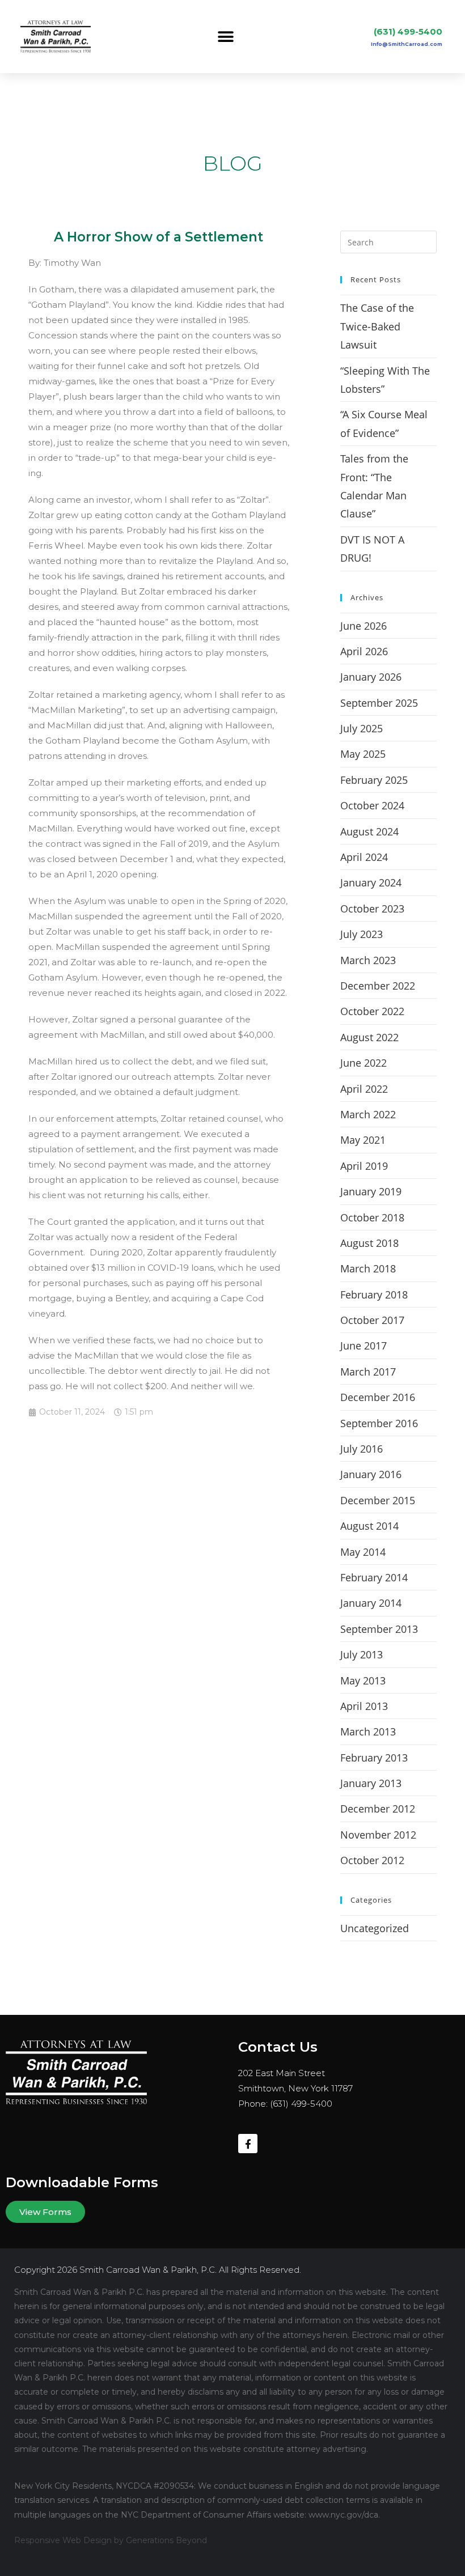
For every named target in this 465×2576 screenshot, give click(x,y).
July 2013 (362, 1654)
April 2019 (364, 1166)
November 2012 (378, 1835)
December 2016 (378, 1397)
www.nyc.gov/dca (343, 2515)
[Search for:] (388, 241)
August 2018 (369, 1243)
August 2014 (369, 1526)
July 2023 (362, 934)
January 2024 (371, 882)
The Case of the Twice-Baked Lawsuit (377, 326)
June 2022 (363, 1063)
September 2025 (379, 703)
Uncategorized (375, 1928)
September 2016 (379, 1423)
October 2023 (372, 909)
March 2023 (368, 960)
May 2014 (363, 1552)
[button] (226, 37)
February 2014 (374, 1577)
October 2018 (372, 1217)
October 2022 (372, 1011)
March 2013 (368, 1732)
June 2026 (363, 626)
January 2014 (371, 1603)
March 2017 (368, 1372)
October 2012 (372, 1860)
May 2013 (363, 1680)
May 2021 (363, 1140)
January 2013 (371, 1783)
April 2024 (364, 857)
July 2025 (362, 728)
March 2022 (368, 1114)
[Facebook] (248, 2144)
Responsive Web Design (63, 2540)
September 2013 (379, 1629)
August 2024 (369, 831)
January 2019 (371, 1191)
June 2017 (363, 1346)
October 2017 (372, 1320)
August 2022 (369, 1037)
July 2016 (362, 1449)
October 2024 (372, 805)
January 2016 (371, 1474)
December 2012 (378, 1809)
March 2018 (368, 1268)
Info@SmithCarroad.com (407, 44)
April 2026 (364, 651)
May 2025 (363, 754)
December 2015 (378, 1500)
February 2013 (374, 1758)
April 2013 (364, 1706)
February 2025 (374, 780)
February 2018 (374, 1295)
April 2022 (364, 1089)
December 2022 (378, 986)
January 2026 (371, 677)
